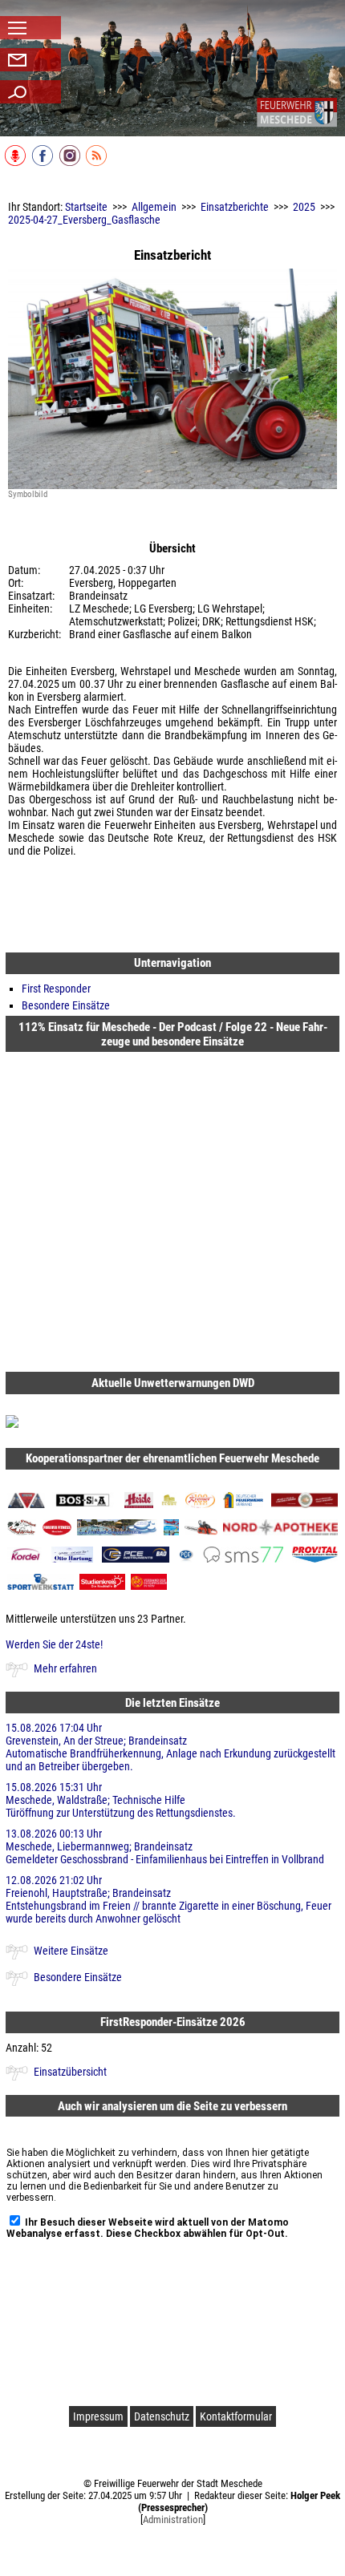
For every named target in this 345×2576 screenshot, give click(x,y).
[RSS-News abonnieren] (97, 163)
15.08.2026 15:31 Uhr (121, 1800)
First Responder (56, 989)
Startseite (86, 207)
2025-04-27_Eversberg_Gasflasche (84, 220)
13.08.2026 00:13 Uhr (165, 1846)
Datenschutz (162, 2416)
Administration (173, 2519)
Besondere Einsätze (66, 1005)
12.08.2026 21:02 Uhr (168, 1899)
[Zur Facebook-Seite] (44, 163)
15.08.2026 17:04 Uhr (170, 1747)
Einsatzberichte (235, 207)
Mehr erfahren (65, 1668)
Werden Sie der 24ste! (54, 1644)
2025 (304, 207)
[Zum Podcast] (16, 163)
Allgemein (154, 207)
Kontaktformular (236, 2416)
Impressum (98, 2416)
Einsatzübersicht (70, 2072)
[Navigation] (297, 112)
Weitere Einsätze (71, 1951)
